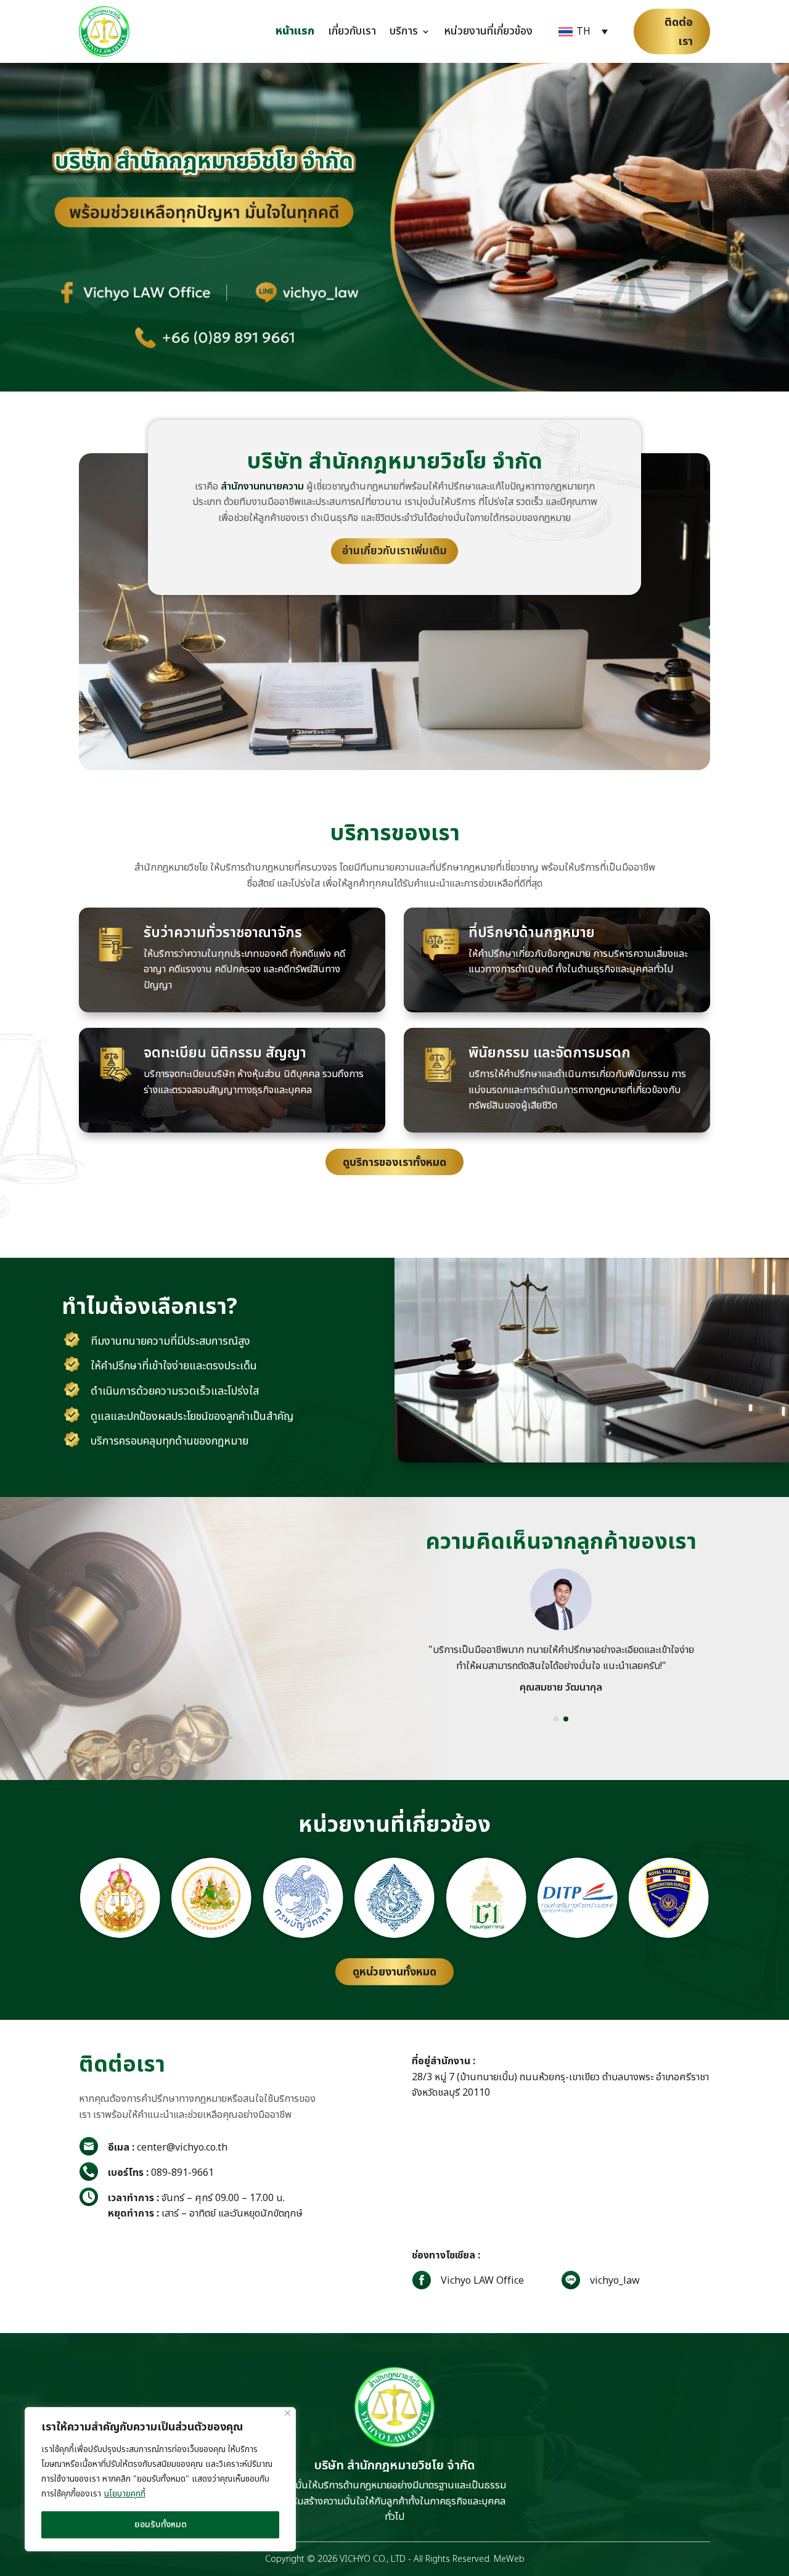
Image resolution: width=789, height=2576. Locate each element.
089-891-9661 (161, 2173)
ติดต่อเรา (679, 32)
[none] (583, 32)
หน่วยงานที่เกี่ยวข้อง (488, 31)
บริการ (404, 31)
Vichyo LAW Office (482, 2281)
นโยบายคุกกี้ (125, 2494)
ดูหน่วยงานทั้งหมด (394, 1972)
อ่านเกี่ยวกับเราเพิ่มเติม (394, 551)
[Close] (288, 2413)
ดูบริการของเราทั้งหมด (394, 1163)
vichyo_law (615, 2281)
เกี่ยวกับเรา (352, 31)
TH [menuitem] (583, 31)
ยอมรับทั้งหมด (161, 2525)
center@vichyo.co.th (168, 2147)
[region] (160, 2479)
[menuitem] (583, 32)
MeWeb (509, 2559)
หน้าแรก (295, 31)
